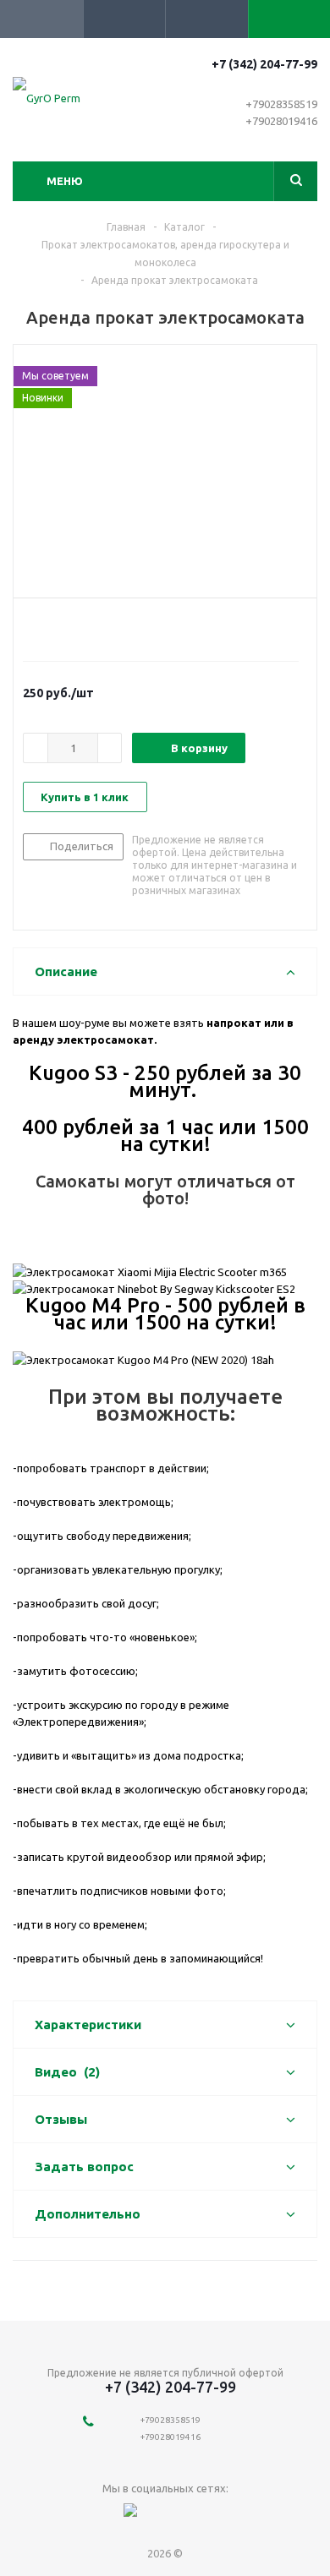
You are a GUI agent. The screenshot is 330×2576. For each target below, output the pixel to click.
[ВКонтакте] (165, 2516)
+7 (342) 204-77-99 (264, 64)
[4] (79, 627)
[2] (47, 627)
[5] (95, 627)
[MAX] (131, 2516)
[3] (63, 627)
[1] (31, 627)
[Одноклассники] (200, 2516)
